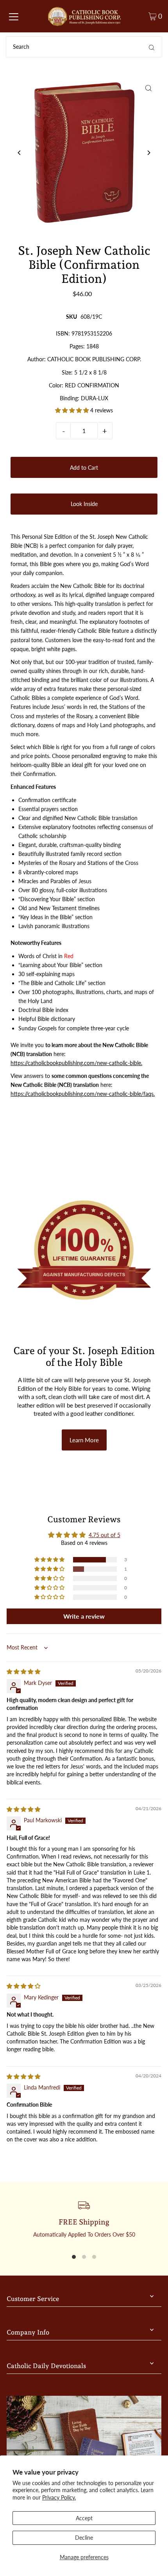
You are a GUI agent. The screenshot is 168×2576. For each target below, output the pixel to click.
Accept (84, 2518)
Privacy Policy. (59, 2497)
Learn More (84, 1440)
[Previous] (19, 153)
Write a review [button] (84, 1616)
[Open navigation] (14, 16)
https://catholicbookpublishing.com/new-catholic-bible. (76, 1063)
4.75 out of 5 (105, 1535)
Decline (84, 2538)
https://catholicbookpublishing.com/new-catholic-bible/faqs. (83, 1094)
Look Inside (84, 504)
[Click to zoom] (149, 88)
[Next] (149, 153)
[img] (23, 1671)
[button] (73, 410)
